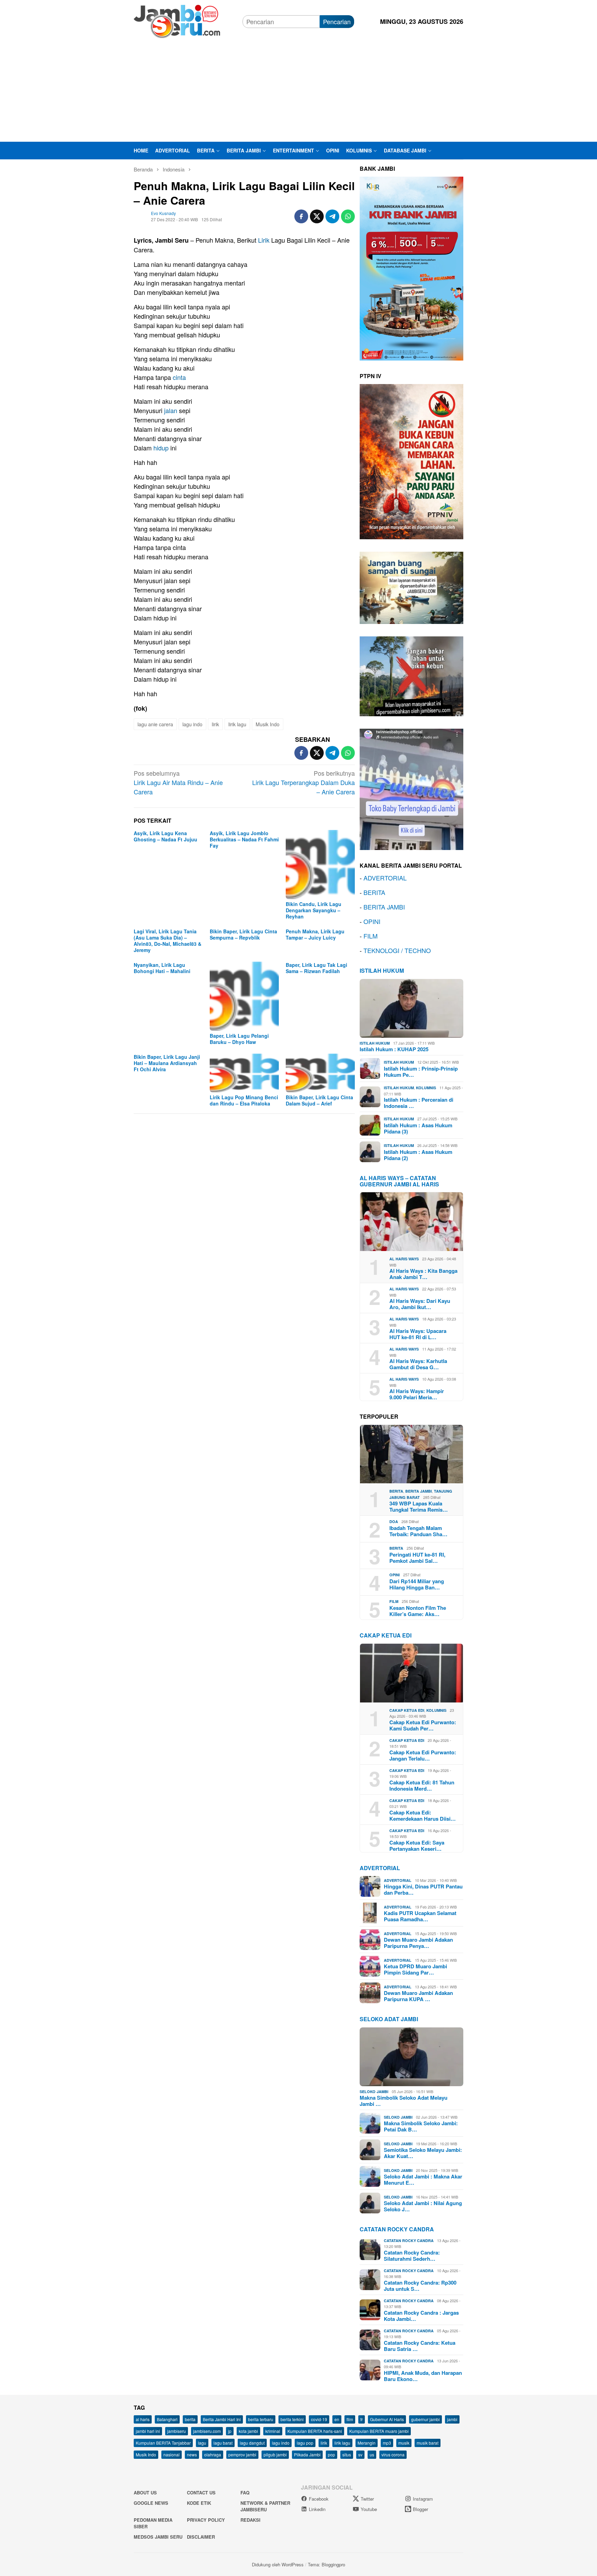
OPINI (372, 921)
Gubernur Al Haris (387, 2419)
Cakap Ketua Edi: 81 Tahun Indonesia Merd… (422, 1785)
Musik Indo (268, 724)
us (372, 2454)
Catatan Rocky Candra (397, 2229)
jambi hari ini (148, 2431)
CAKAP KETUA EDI (386, 1635)
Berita (396, 1491)
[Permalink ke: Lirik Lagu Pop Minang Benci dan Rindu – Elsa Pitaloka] (244, 1073)
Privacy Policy (206, 2520)
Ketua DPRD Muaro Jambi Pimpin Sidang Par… (415, 1969)
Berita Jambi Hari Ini (222, 2419)
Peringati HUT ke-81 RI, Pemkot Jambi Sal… (417, 1558)
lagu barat (223, 2443)
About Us (145, 2493)
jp (230, 2431)
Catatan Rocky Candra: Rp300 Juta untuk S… (420, 2286)
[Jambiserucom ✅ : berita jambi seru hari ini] (177, 20)
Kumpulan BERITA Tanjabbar (163, 2443)
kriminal (273, 2431)
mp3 (387, 2443)
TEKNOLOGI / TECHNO (397, 950)
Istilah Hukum (382, 970)
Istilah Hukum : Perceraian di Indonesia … (419, 1103)
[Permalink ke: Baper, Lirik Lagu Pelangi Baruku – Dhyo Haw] (244, 996)
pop (331, 2454)
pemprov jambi (242, 2454)
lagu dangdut (252, 2443)
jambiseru (177, 2431)
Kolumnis (426, 1088)
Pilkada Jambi (307, 2454)
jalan (171, 410)
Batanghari (167, 2419)
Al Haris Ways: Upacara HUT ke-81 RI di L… (418, 1334)
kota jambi (248, 2431)
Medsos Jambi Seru (158, 2537)
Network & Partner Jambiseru (265, 2506)
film (350, 2419)
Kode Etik (199, 2503)
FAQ (245, 2493)
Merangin (367, 2443)
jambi (452, 2419)
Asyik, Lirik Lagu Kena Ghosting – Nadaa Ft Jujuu (165, 836)
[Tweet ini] (317, 216)
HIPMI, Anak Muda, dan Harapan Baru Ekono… (423, 2376)
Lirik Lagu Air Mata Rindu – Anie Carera (178, 782)
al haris (143, 2419)
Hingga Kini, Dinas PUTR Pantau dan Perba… (423, 1889)
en (337, 2419)
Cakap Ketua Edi (407, 1710)
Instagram (423, 2499)
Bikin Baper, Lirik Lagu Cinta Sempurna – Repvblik (243, 934)
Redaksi (250, 2520)
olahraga (213, 2454)
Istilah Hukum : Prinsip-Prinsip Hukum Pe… (421, 1072)
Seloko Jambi (374, 2092)
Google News (151, 2503)
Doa (394, 1522)
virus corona (393, 2454)
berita (190, 2419)
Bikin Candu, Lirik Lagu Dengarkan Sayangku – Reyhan (314, 910)
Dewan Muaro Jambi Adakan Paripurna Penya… (418, 1943)
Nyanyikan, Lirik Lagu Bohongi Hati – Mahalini (162, 968)
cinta (179, 377)
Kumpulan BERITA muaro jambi (379, 2431)
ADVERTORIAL (385, 878)
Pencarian (337, 21)
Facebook (319, 2499)
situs (347, 2454)
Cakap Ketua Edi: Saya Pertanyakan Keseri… (417, 1846)
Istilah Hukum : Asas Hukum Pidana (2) (418, 1155)
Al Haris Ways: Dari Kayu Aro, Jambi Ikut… (420, 1304)
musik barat (428, 2443)
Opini (395, 1575)
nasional (172, 2454)
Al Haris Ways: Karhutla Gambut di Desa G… (418, 1364)
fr (362, 2419)
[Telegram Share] (332, 216)
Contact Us (201, 2493)
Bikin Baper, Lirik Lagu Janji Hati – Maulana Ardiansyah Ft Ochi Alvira (167, 1063)
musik (404, 2443)
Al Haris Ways (404, 1259)
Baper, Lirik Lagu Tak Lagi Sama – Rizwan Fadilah (316, 968)
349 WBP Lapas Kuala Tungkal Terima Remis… (419, 1506)
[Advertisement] (298, 90)
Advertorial (380, 1868)
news (192, 2454)
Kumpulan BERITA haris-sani (315, 2431)
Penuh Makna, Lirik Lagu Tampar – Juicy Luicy (315, 934)
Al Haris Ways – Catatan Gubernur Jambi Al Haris (399, 1181)
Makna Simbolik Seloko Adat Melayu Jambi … (404, 2101)
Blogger (420, 2509)
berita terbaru (261, 2419)
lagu (202, 2443)
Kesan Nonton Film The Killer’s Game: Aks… (418, 1611)
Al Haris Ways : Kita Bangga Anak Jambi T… (423, 1274)
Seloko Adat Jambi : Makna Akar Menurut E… (423, 2180)
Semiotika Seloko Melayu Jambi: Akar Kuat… (423, 2153)
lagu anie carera (155, 724)
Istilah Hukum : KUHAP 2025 (394, 1049)
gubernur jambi (425, 2419)
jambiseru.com (207, 2431)
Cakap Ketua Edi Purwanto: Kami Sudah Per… (423, 1725)
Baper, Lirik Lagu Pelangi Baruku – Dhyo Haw (239, 1039)
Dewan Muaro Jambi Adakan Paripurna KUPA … (418, 1996)
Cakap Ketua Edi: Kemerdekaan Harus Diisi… (423, 1816)
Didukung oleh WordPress (278, 2564)
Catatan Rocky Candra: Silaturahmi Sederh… (412, 2256)
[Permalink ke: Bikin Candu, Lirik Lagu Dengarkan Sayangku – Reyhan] (320, 865)
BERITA (374, 892)
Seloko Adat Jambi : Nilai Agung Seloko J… (423, 2206)
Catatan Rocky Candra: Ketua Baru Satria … (420, 2346)
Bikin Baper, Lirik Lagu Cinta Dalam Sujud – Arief (319, 1100)
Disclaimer (201, 2537)
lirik (215, 724)
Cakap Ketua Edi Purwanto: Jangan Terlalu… (423, 1755)
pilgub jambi (275, 2454)
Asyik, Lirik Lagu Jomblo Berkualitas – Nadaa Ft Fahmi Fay (244, 839)
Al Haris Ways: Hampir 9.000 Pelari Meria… (417, 1394)
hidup (161, 448)
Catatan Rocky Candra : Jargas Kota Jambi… (421, 2316)
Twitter (367, 2499)
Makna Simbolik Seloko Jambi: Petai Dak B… (421, 2126)
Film (394, 1601)
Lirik (264, 240)
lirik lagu (237, 724)
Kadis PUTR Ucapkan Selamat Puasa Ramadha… (420, 1916)
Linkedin (317, 2509)
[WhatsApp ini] (348, 216)
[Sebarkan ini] (301, 216)
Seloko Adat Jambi (389, 2019)
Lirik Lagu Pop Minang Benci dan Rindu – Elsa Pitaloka (244, 1100)
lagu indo (192, 724)
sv (360, 2454)
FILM (371, 936)
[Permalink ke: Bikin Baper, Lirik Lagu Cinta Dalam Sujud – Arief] (320, 1073)
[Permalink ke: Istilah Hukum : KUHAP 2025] (411, 1008)
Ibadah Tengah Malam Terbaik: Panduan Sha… (418, 1531)
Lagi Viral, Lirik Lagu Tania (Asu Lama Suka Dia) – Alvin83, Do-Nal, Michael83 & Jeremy (168, 941)
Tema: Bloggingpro (326, 2564)
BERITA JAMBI (384, 907)
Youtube (369, 2509)
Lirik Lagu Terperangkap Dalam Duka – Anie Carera (304, 782)
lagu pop (305, 2443)
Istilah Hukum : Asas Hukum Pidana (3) (418, 1128)
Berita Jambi (419, 1491)
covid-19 (319, 2419)
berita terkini (292, 2419)
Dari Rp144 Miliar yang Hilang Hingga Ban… (417, 1584)
